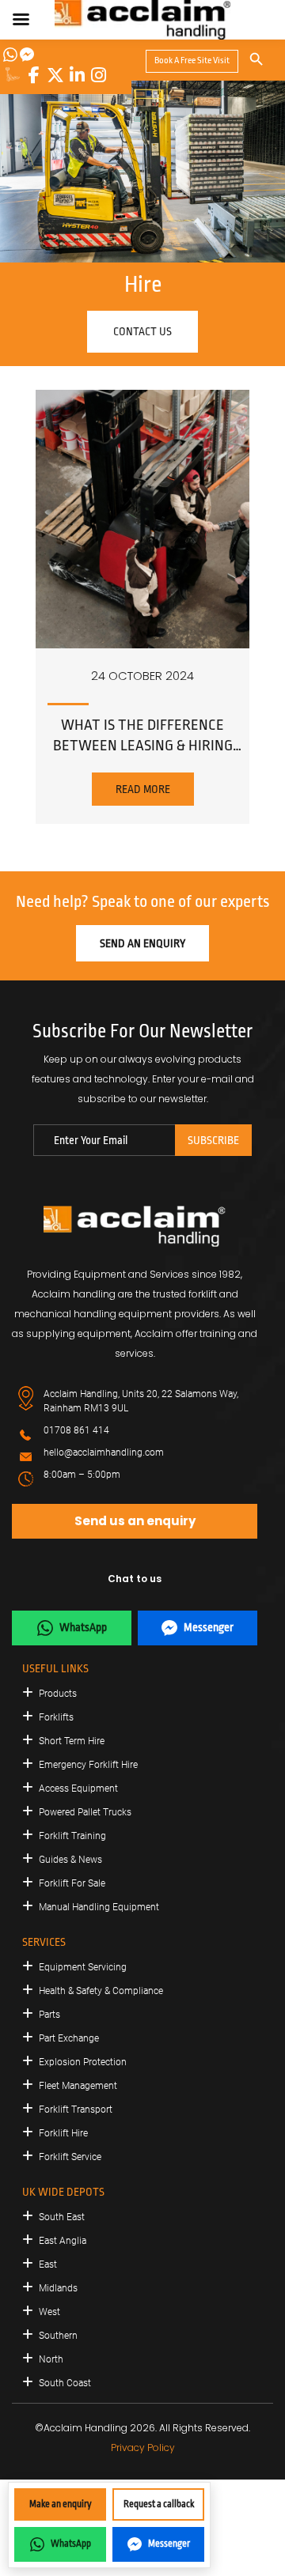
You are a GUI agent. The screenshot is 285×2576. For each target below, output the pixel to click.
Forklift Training (72, 1836)
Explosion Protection (83, 2062)
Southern (58, 2336)
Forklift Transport (76, 2110)
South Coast (65, 2383)
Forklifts (56, 1717)
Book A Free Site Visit (192, 60)
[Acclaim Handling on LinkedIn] (77, 75)
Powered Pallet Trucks (85, 1812)
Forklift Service (70, 2157)
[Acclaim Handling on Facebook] (34, 75)
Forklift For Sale (72, 1883)
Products (58, 1694)
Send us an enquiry (135, 1521)
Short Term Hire (72, 1741)
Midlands (58, 2288)
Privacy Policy (143, 2448)
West (49, 2312)
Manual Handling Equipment (99, 1907)
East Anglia (63, 2241)
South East (62, 2217)
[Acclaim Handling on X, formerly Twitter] (55, 75)
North (51, 2359)
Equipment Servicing (83, 1967)
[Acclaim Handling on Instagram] (98, 75)
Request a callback (159, 2504)
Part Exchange (69, 2038)
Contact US (142, 331)
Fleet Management (78, 2086)
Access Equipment (78, 1788)
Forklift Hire (63, 2133)
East (48, 2264)
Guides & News (70, 1860)
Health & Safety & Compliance (101, 1991)
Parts (49, 2015)
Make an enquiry (61, 2504)
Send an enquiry (142, 943)
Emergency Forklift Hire (88, 1765)
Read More (143, 789)
